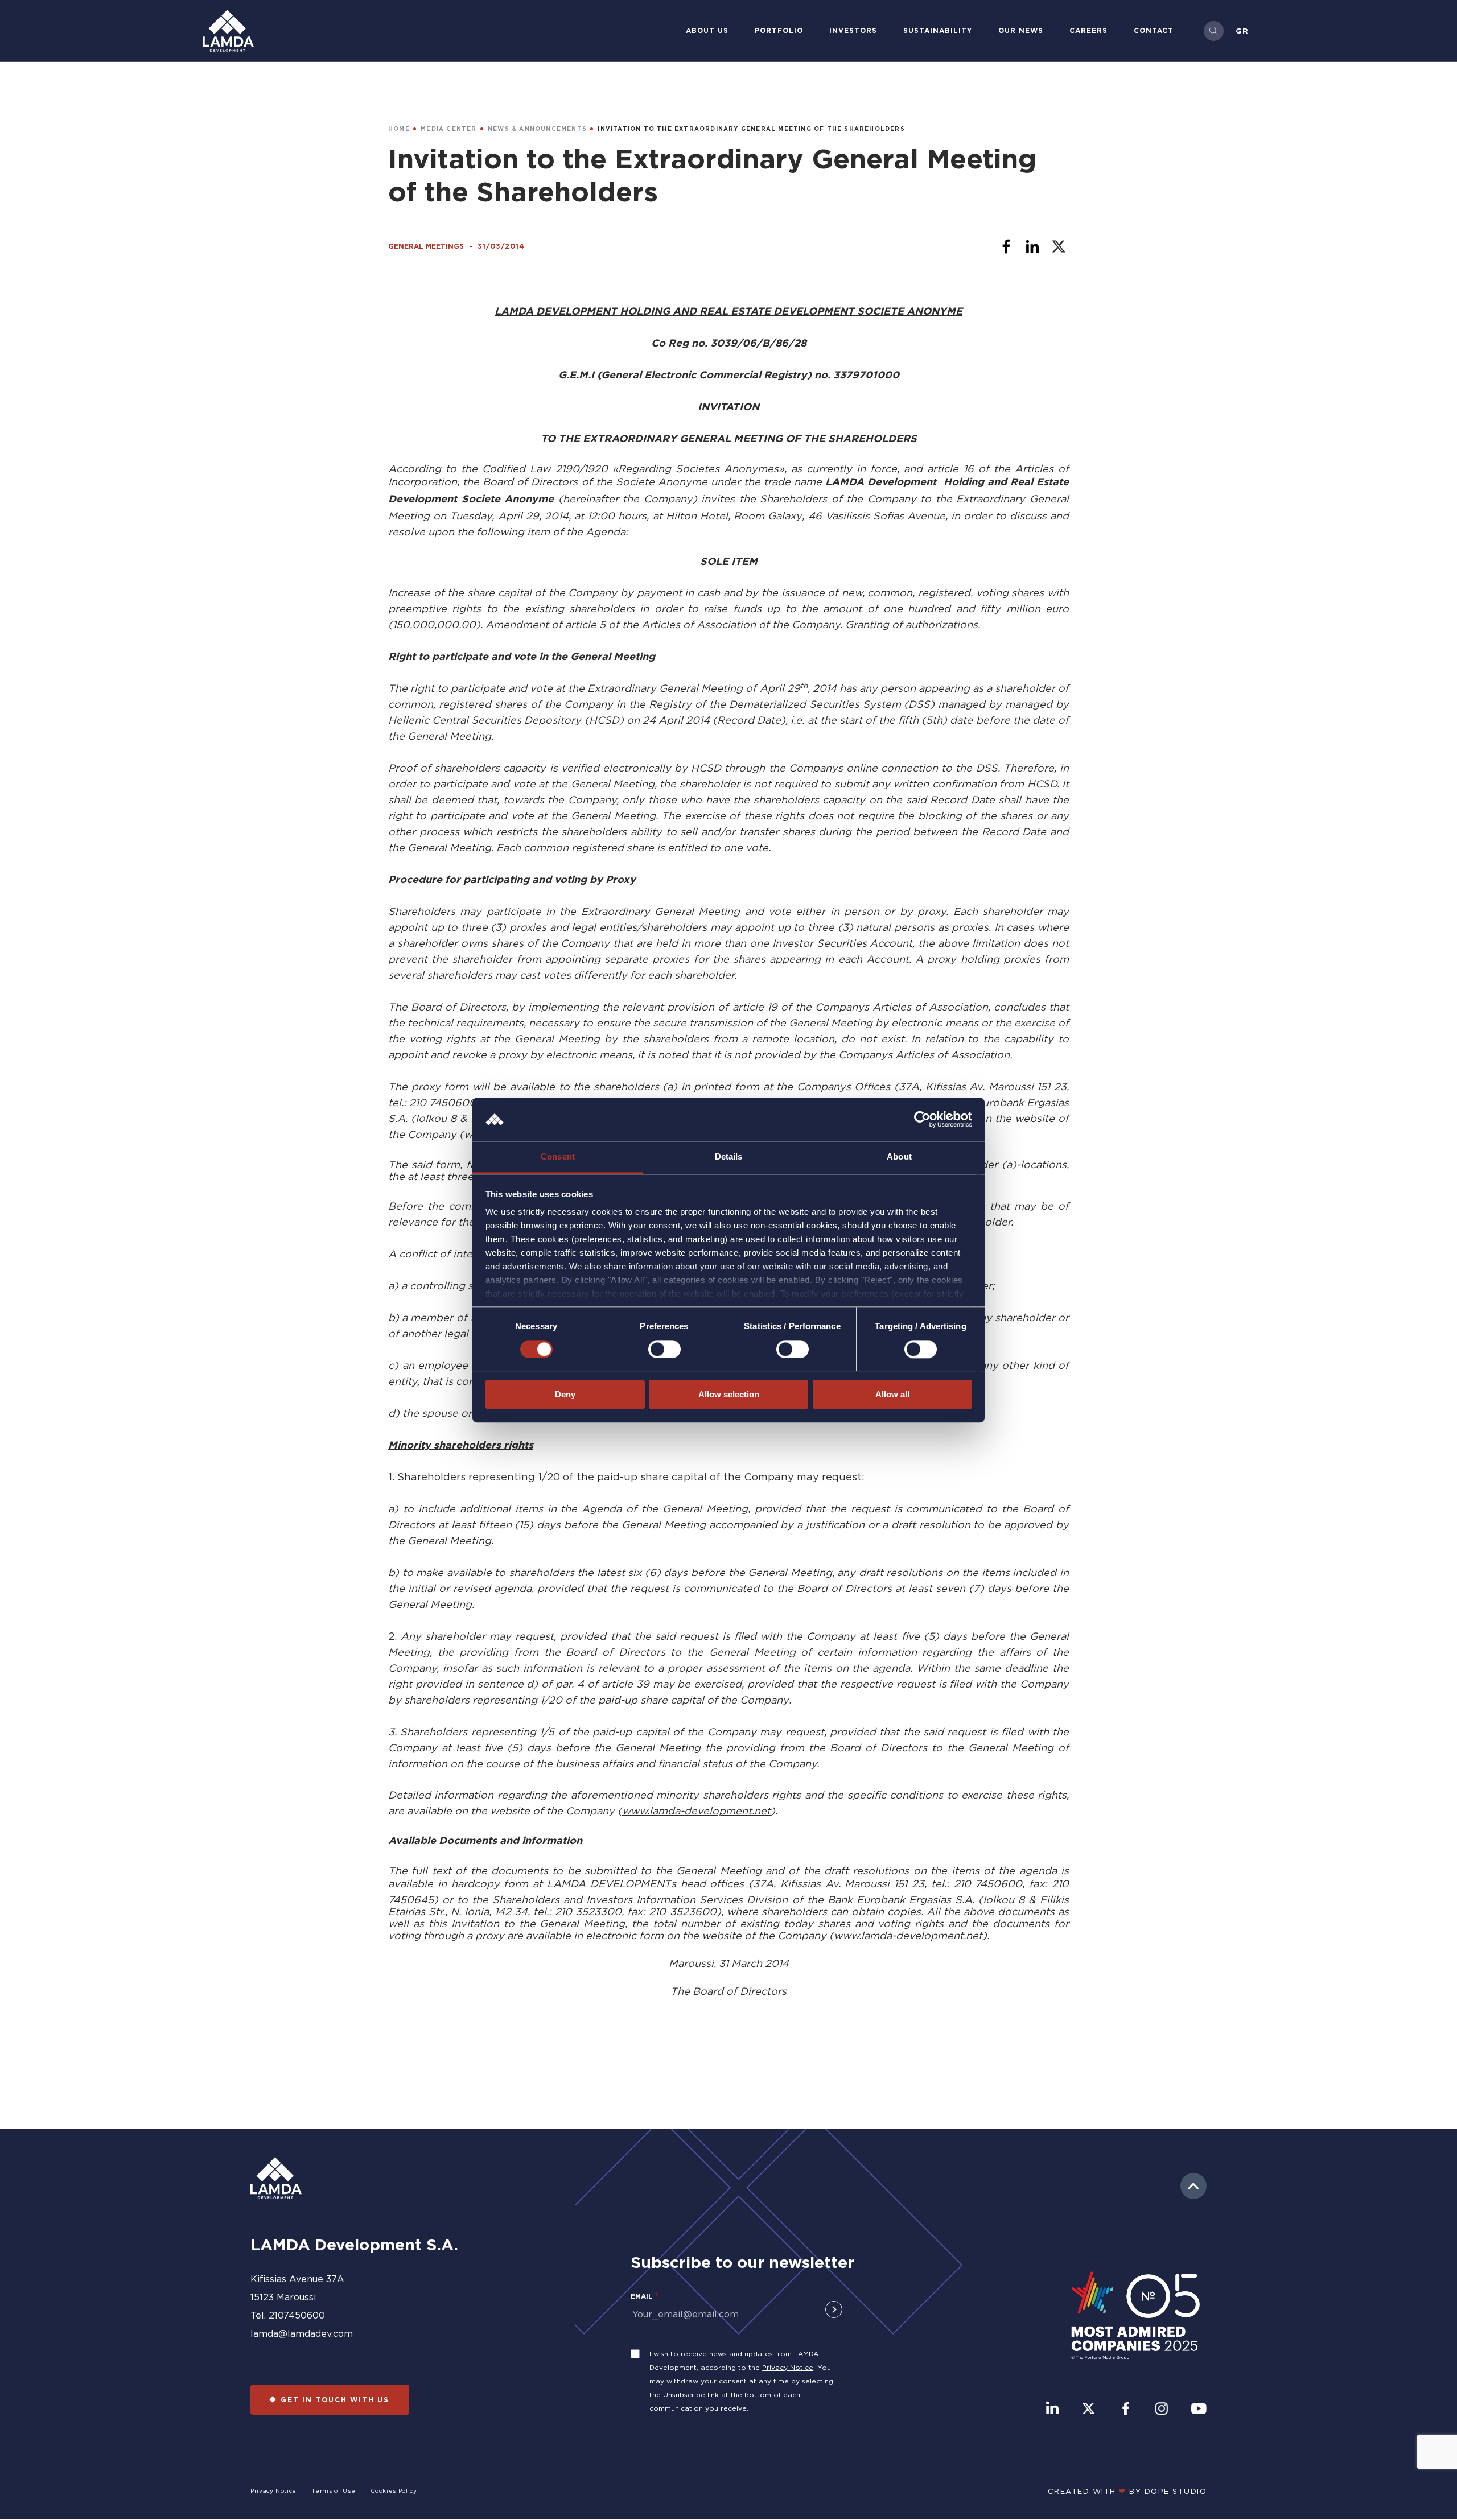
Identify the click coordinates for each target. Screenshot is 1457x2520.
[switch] (664, 1349)
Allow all (892, 1394)
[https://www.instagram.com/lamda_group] (1162, 2410)
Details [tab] (729, 1157)
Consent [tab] (558, 1157)
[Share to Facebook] (1006, 246)
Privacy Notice (788, 2367)
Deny (565, 1394)
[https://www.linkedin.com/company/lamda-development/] (1052, 2410)
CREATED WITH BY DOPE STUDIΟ (1127, 2491)
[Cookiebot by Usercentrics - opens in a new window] (922, 1119)
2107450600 (297, 2315)
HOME (399, 129)
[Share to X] (1059, 246)
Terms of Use (333, 2491)
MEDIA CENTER (448, 129)
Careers (1088, 30)
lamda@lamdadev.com (302, 2333)
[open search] (1214, 31)
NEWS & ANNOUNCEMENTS (537, 129)
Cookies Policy (394, 2491)
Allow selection (729, 1394)
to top (1193, 2186)
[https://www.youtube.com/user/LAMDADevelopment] (1199, 2410)
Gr (1242, 31)
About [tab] (899, 1157)
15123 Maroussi (283, 2297)
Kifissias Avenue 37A (297, 2279)
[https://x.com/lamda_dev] (1088, 2410)
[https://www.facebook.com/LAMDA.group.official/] (1125, 2410)
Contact (1154, 30)
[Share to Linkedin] (1032, 246)
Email (642, 2296)
